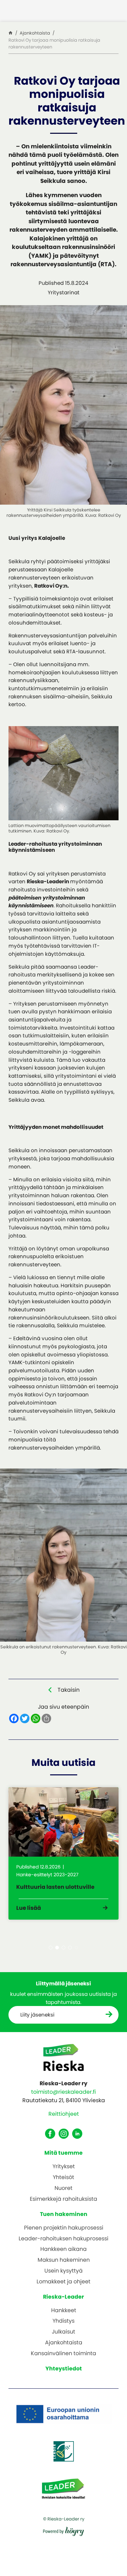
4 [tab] (70, 1948)
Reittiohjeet (64, 2114)
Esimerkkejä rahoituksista (63, 2199)
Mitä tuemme (63, 2153)
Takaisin (69, 1690)
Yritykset (64, 2167)
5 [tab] (76, 1948)
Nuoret (63, 2188)
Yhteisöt (63, 2178)
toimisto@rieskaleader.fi (63, 2092)
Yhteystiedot (64, 2369)
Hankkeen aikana (63, 2249)
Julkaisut (63, 2332)
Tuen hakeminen (64, 2214)
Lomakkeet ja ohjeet (63, 2282)
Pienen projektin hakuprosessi (64, 2228)
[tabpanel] (63, 1854)
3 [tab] (63, 1948)
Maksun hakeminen (64, 2260)
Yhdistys (63, 2321)
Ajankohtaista (64, 2343)
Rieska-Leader (63, 2297)
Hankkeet (64, 2311)
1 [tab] (51, 1948)
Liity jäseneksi (37, 2015)
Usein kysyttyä (63, 2271)
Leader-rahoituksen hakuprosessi (63, 2239)
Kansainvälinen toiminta (63, 2354)
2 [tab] (57, 1948)
